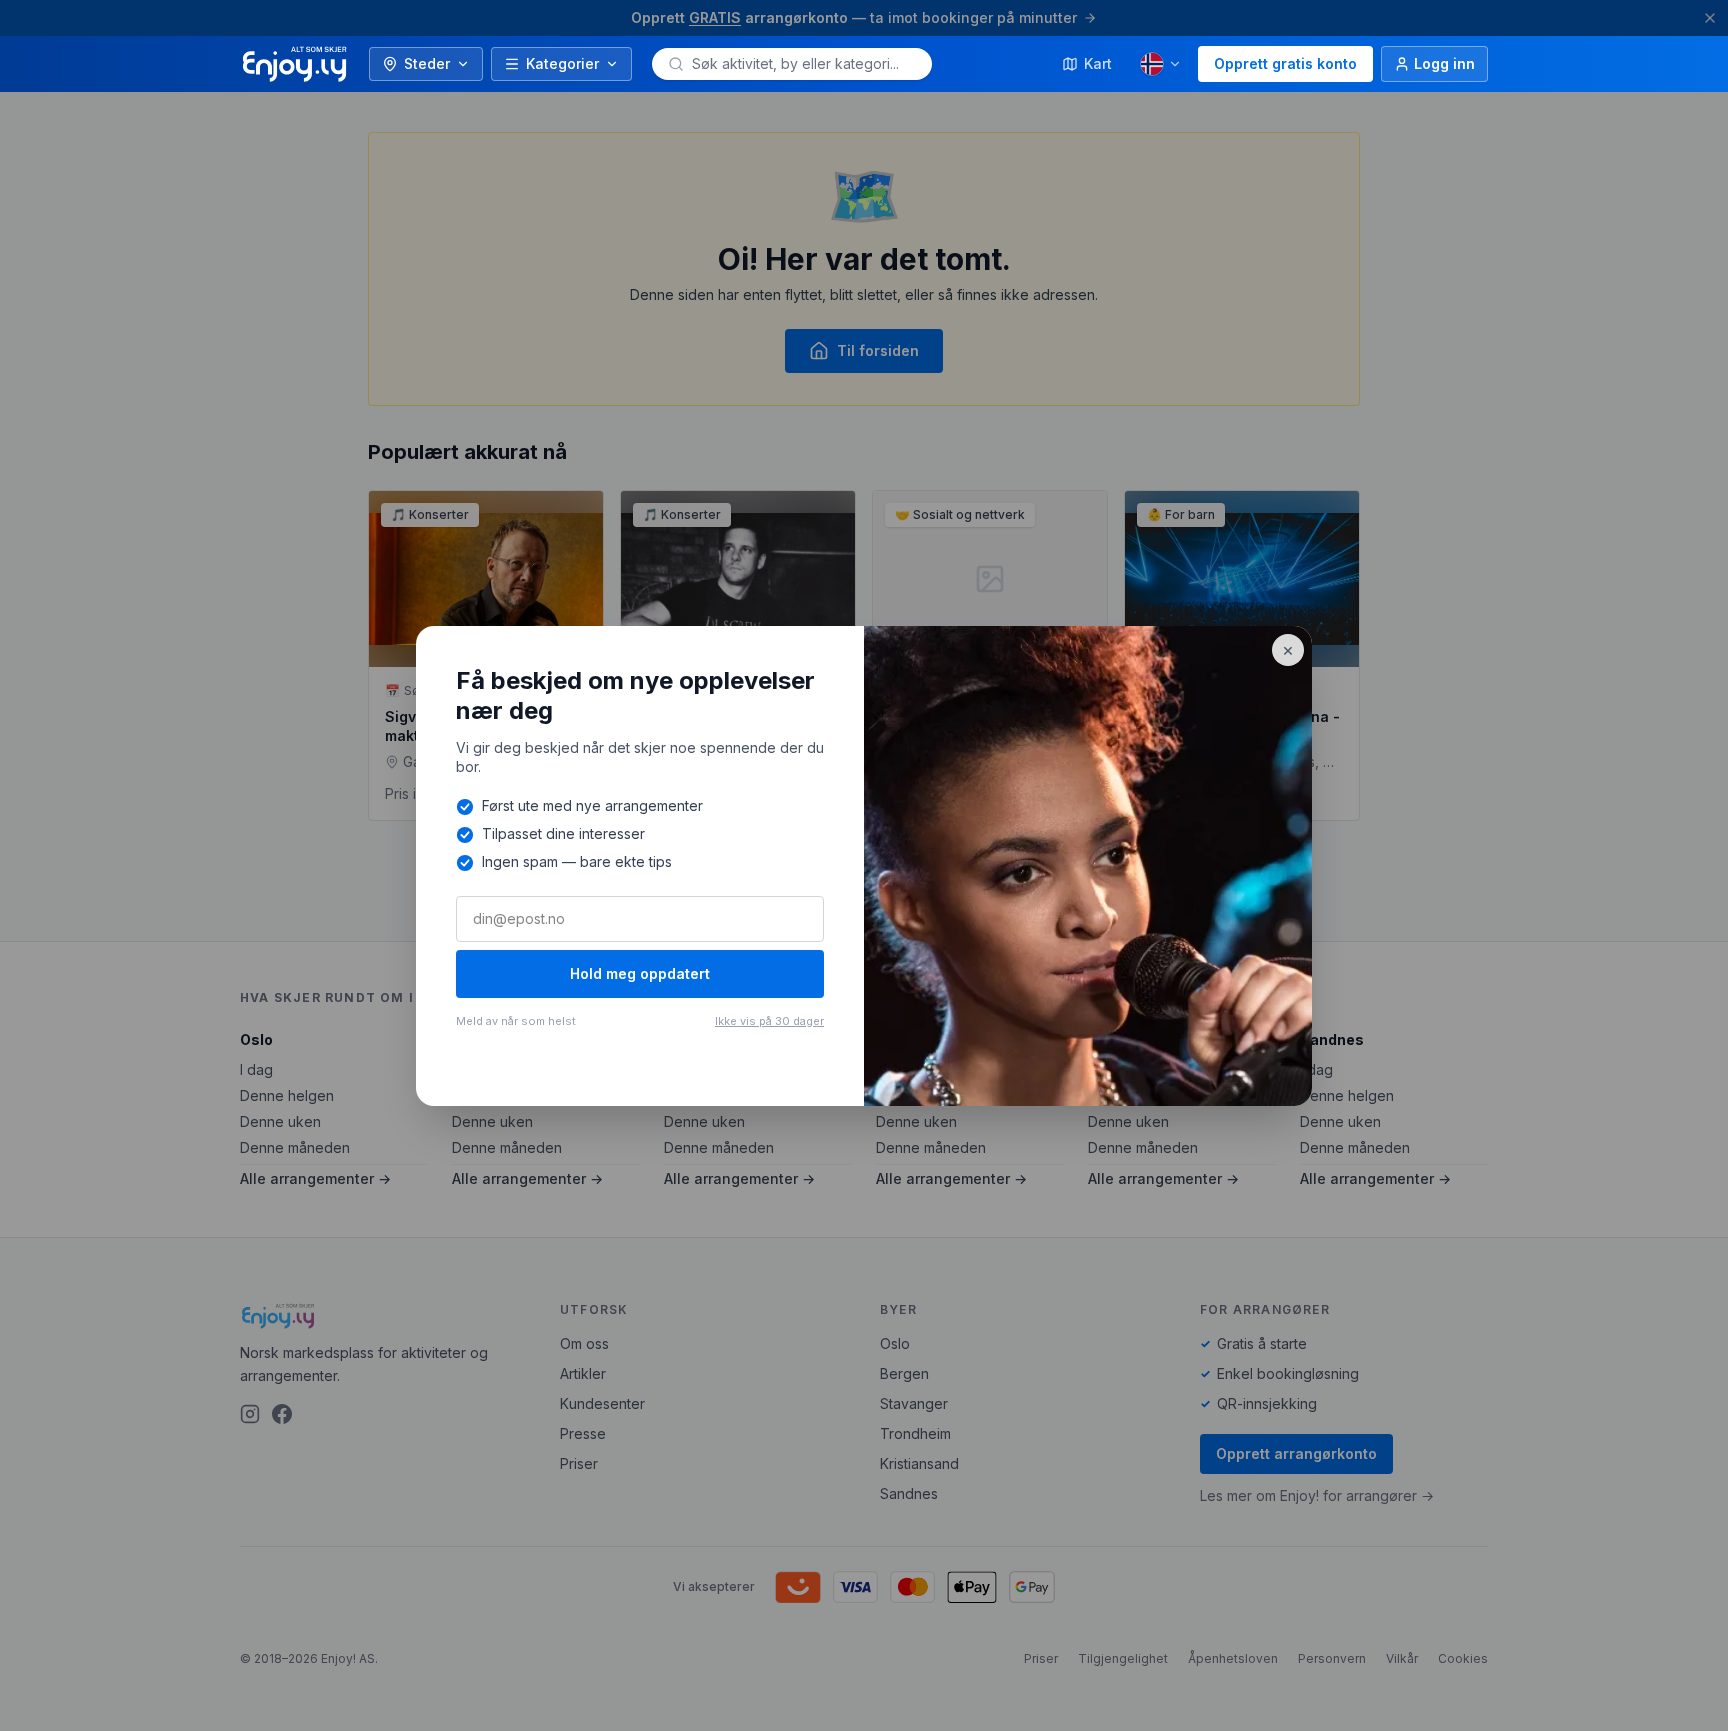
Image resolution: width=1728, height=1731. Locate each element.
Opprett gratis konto (1285, 63)
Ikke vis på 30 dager (769, 1021)
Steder (427, 63)
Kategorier (562, 63)
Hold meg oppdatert (640, 973)
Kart (1098, 63)
